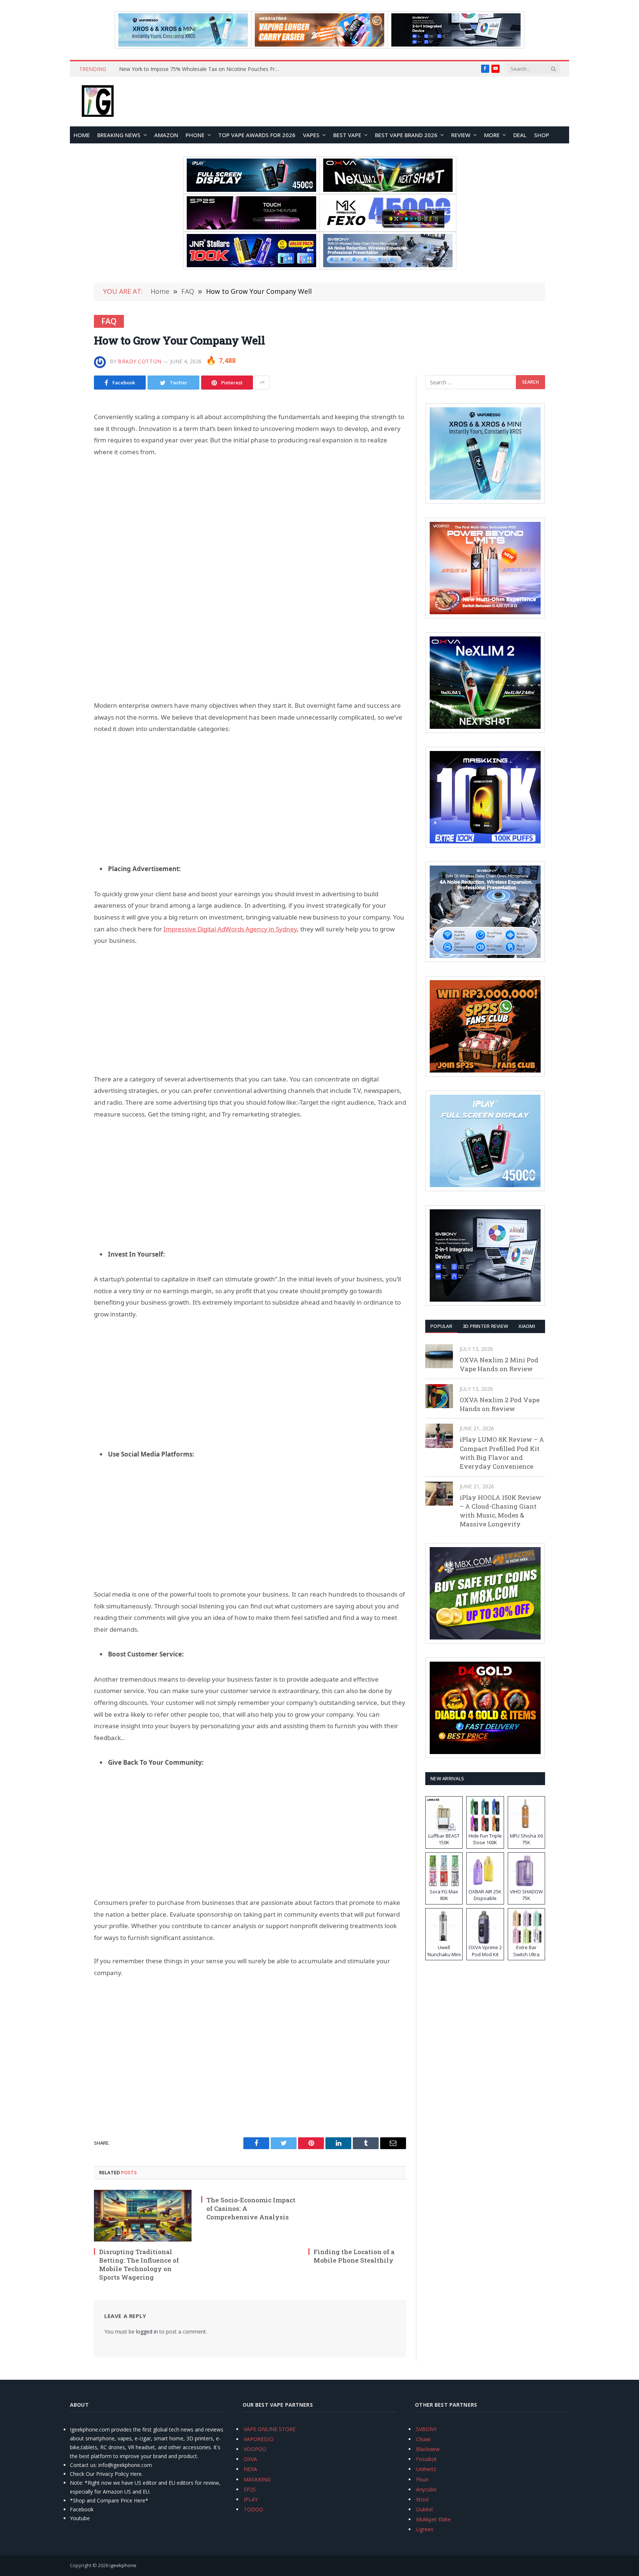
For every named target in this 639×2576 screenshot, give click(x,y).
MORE (492, 135)
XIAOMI (527, 1326)
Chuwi (423, 2439)
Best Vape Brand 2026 (406, 135)
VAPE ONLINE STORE (270, 2429)
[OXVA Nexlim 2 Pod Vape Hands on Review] (439, 1396)
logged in (147, 2332)
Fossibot (426, 2459)
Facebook (82, 2509)
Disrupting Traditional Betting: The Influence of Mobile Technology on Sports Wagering (139, 2264)
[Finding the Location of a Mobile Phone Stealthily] (357, 2216)
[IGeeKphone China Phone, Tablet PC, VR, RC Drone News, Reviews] (98, 102)
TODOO (253, 2509)
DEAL (520, 135)
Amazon (166, 135)
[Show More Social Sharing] (262, 383)
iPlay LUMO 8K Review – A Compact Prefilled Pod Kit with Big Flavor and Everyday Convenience (502, 1453)
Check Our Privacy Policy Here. (106, 2474)
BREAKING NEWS (119, 135)
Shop (542, 135)
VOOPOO (255, 2449)
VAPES (311, 135)
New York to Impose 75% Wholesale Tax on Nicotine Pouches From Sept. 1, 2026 (202, 69)
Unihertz (426, 2469)
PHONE (195, 135)
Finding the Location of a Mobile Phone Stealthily (354, 2256)
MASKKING (257, 2479)
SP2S (250, 2489)
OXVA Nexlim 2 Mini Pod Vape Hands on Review (499, 1364)
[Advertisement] (250, 521)
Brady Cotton (140, 361)
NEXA (250, 2469)
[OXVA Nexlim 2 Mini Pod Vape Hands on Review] (439, 1356)
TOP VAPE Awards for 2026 (257, 135)
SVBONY (426, 2429)
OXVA (250, 2459)
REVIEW (461, 135)
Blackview (428, 2449)
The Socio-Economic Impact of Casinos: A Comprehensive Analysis (251, 2208)
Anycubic (427, 2489)
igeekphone (123, 2565)
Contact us (83, 2465)
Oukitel (424, 2509)
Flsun (422, 2479)
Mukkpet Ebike (433, 2519)
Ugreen (425, 2529)
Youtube (80, 2518)
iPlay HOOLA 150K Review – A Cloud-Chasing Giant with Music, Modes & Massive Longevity (501, 1511)
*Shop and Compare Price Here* (109, 2500)
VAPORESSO (259, 2439)
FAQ (109, 321)
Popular (441, 1326)
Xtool (422, 2499)
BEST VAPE (347, 135)
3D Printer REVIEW (485, 1326)
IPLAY (251, 2499)
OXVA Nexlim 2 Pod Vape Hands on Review (500, 1404)
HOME (82, 135)
